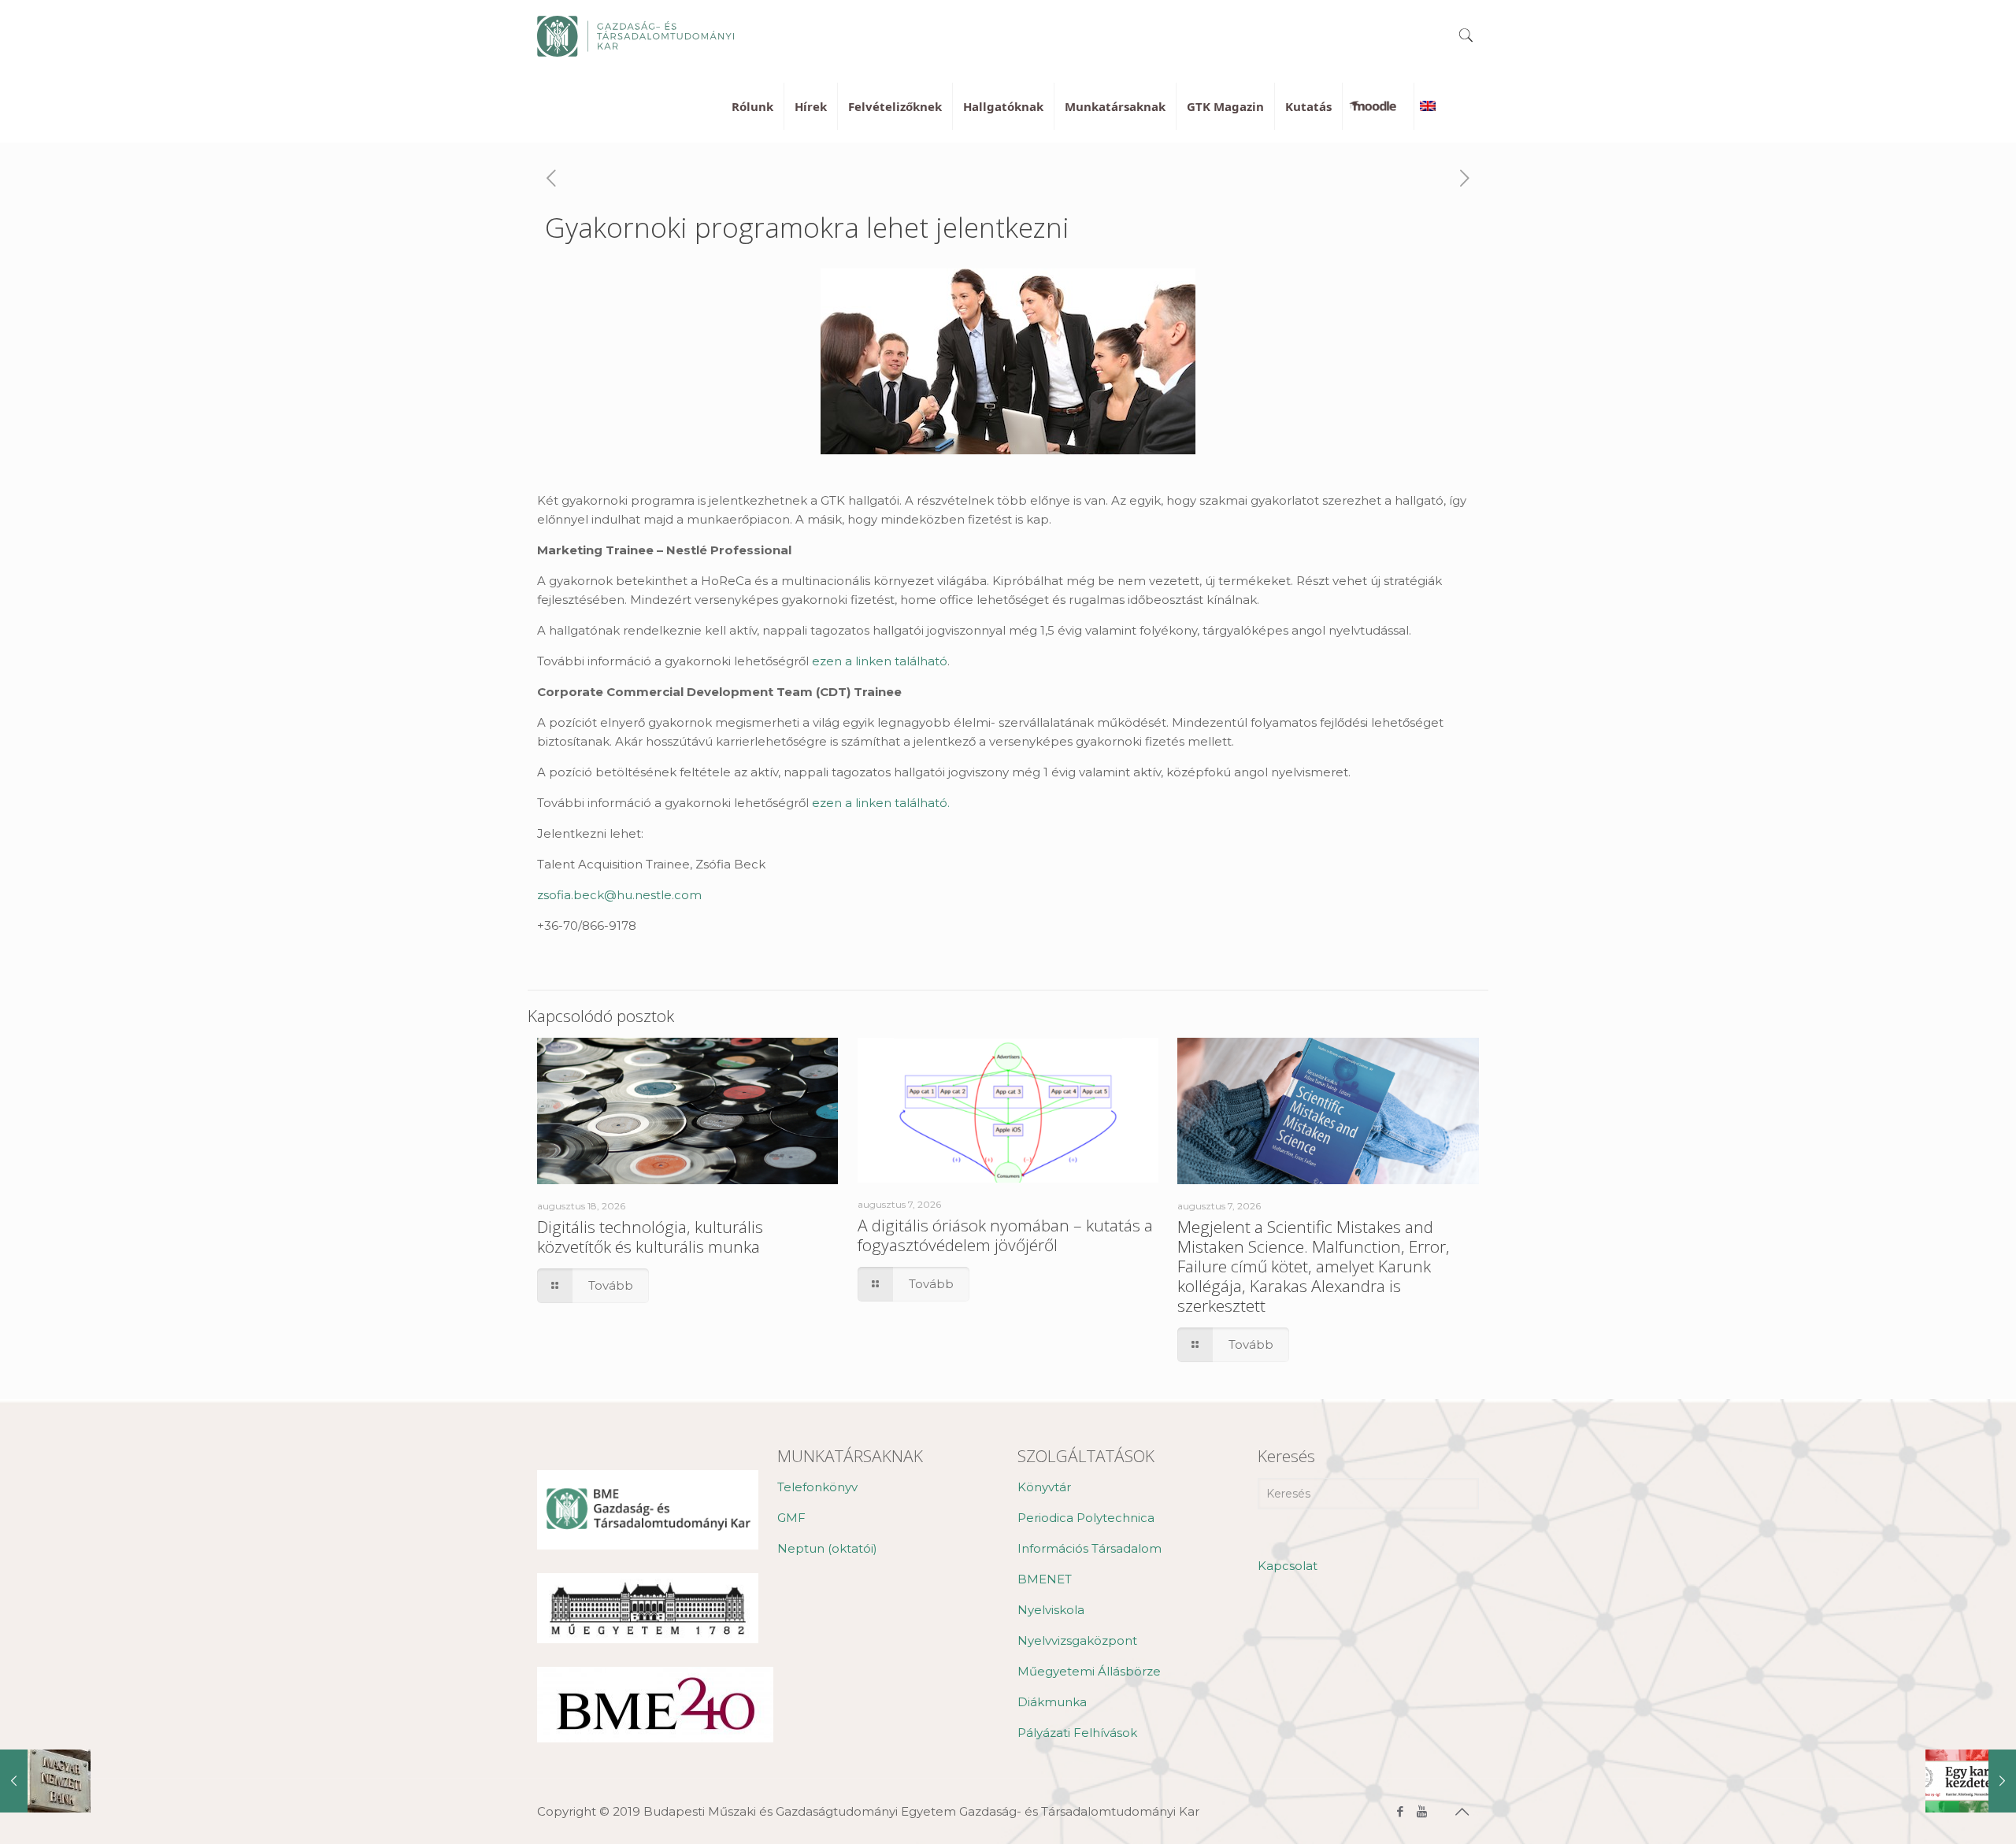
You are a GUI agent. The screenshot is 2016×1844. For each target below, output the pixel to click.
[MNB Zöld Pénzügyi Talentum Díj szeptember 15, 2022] (45, 1781)
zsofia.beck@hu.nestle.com (619, 895)
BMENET (1045, 1579)
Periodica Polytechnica (1086, 1518)
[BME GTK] (636, 35)
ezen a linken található (880, 661)
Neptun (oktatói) (827, 1548)
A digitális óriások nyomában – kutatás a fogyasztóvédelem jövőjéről (1005, 1235)
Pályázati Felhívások (1077, 1733)
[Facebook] (1401, 1811)
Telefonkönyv (817, 1487)
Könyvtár (1044, 1487)
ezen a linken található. (881, 803)
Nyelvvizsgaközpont (1077, 1640)
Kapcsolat (1288, 1566)
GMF (791, 1518)
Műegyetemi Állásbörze (1089, 1671)
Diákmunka (1052, 1702)
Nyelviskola (1051, 1610)
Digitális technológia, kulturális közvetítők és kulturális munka (650, 1237)
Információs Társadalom (1090, 1548)
